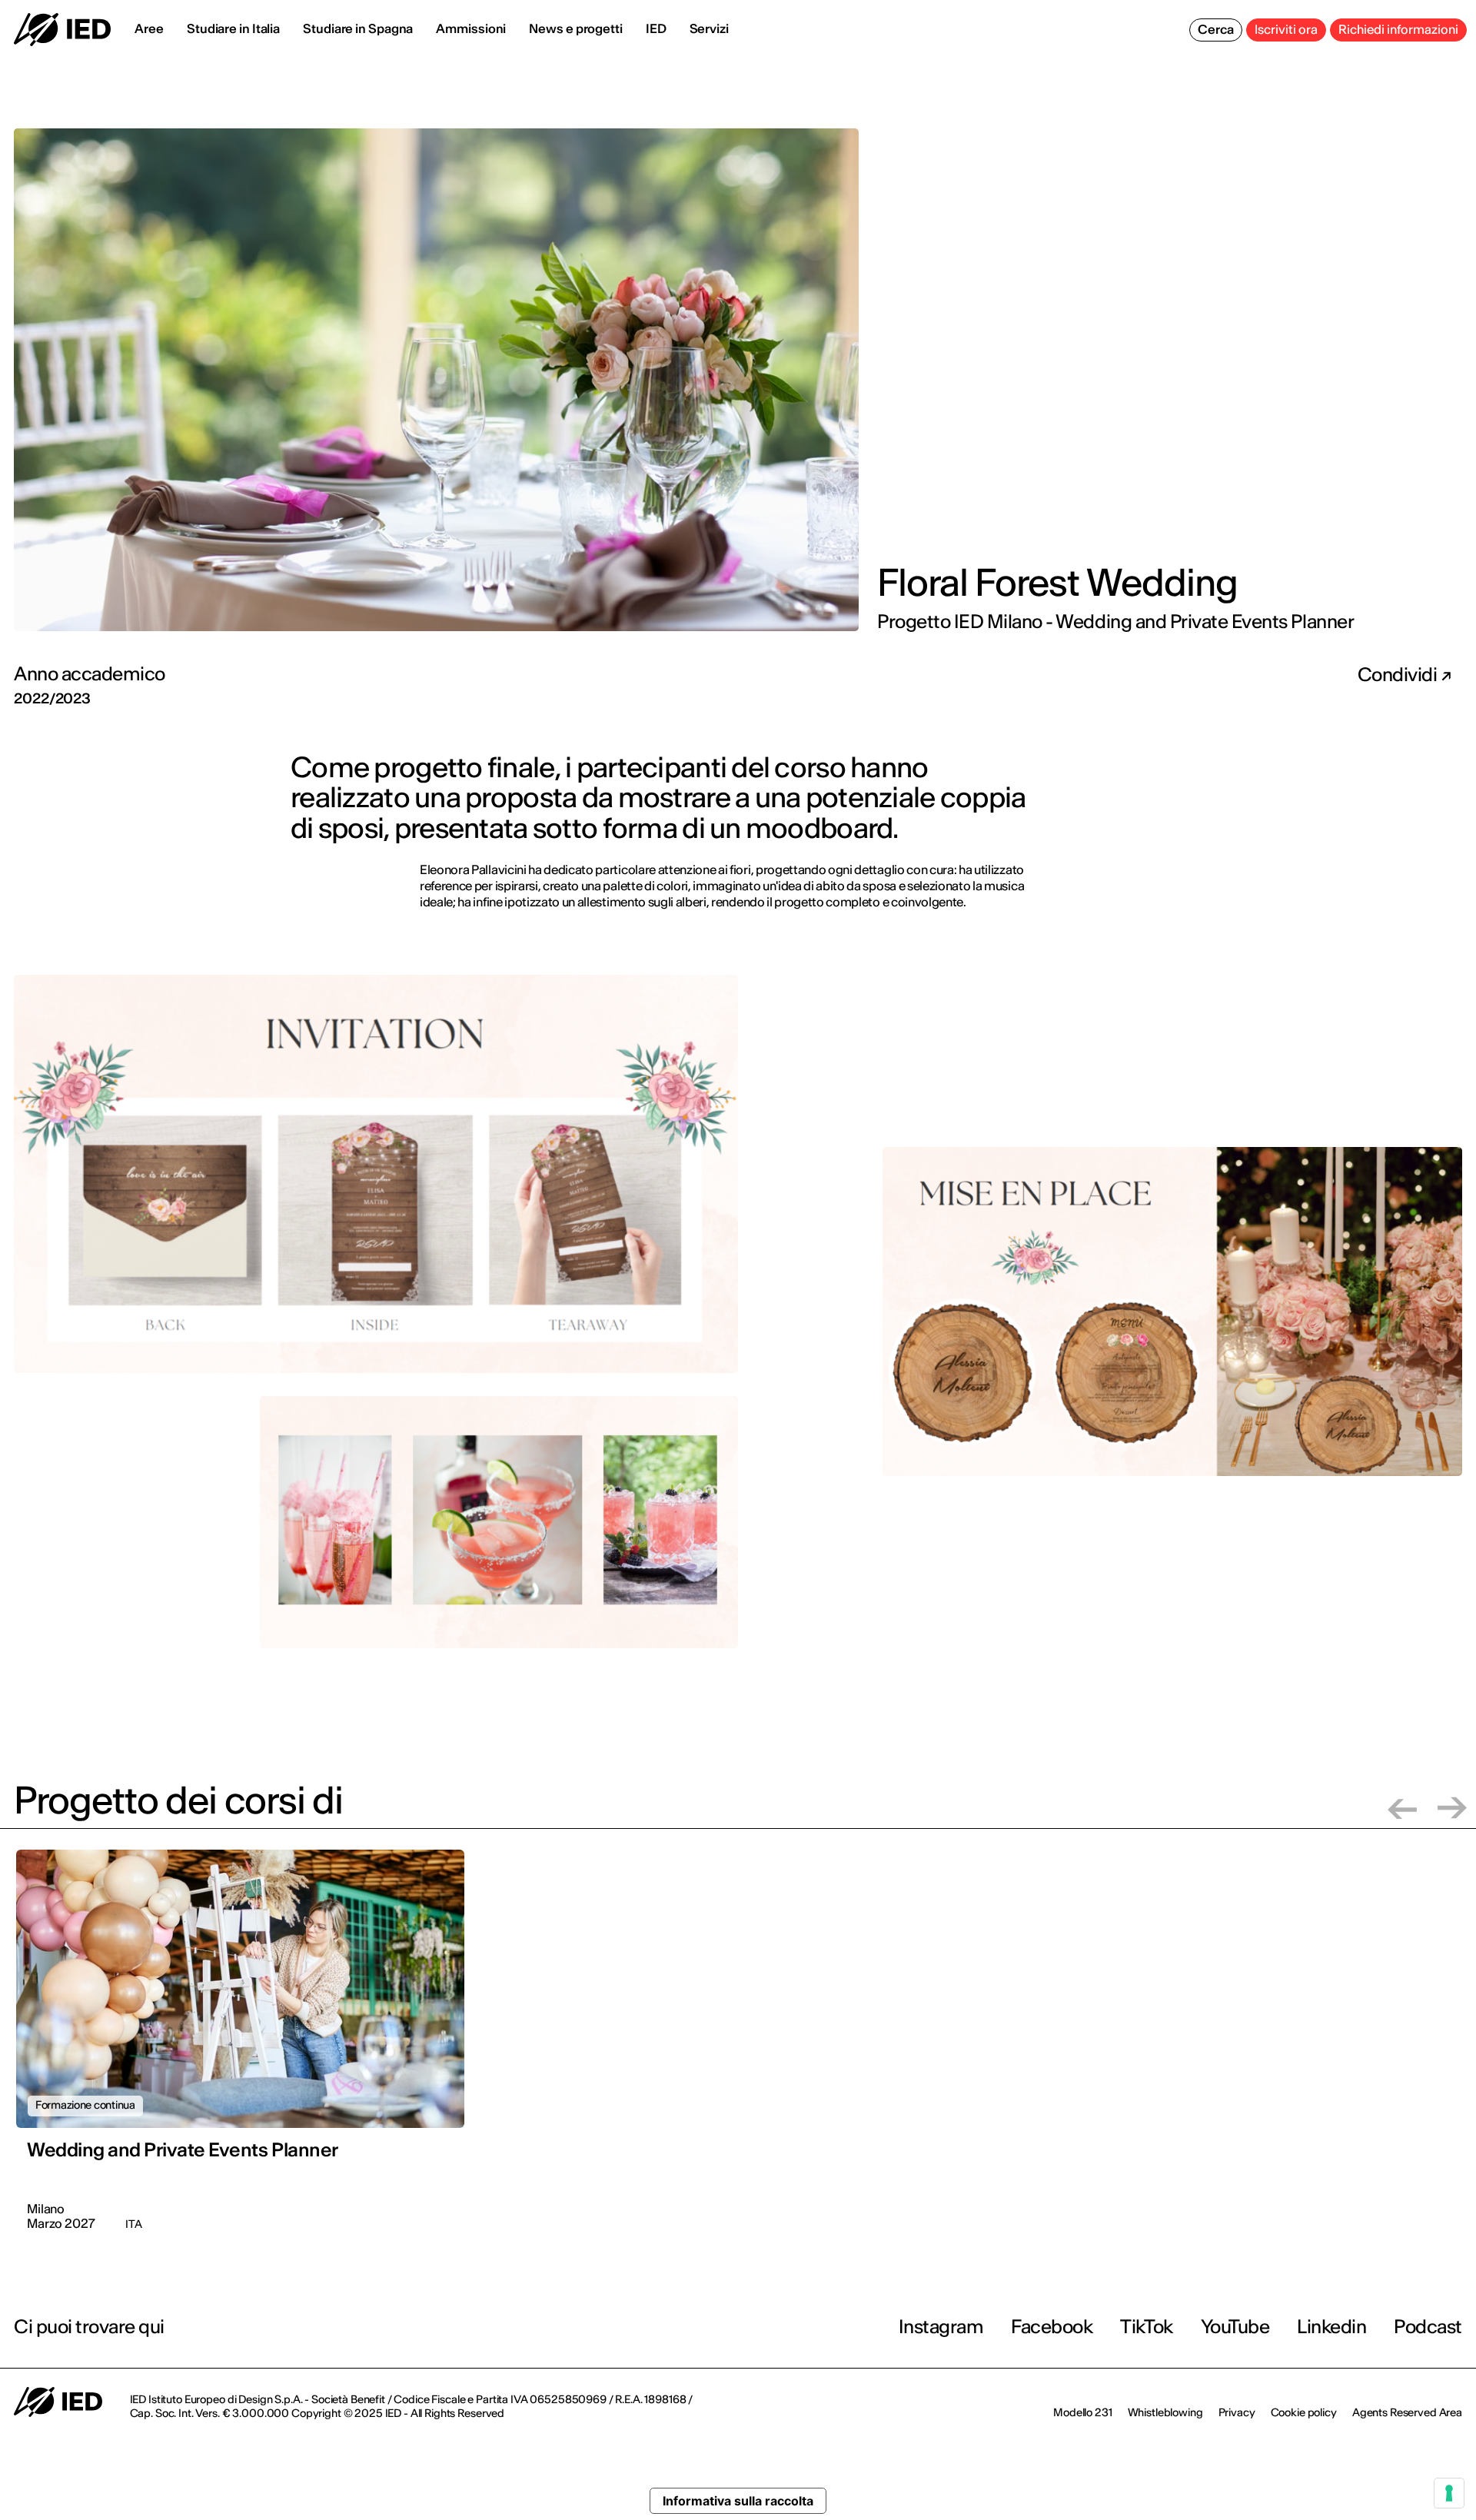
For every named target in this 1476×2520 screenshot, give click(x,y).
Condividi (1399, 675)
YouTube (1235, 2327)
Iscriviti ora (1286, 29)
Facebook (1052, 2327)
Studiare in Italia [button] (233, 28)
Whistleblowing (1165, 2412)
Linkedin (1331, 2327)
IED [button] (656, 28)
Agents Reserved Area (1407, 2412)
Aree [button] (149, 28)
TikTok (1146, 2327)
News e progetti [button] (576, 28)
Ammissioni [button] (471, 28)
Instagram (941, 2327)
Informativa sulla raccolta (738, 2501)
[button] (1402, 1808)
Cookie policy (1304, 2412)
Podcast (1428, 2327)
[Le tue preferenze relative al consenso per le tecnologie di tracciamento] (1449, 2493)
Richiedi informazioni (1398, 29)
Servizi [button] (709, 28)
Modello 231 (1082, 2412)
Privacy (1237, 2412)
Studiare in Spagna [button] (358, 28)
